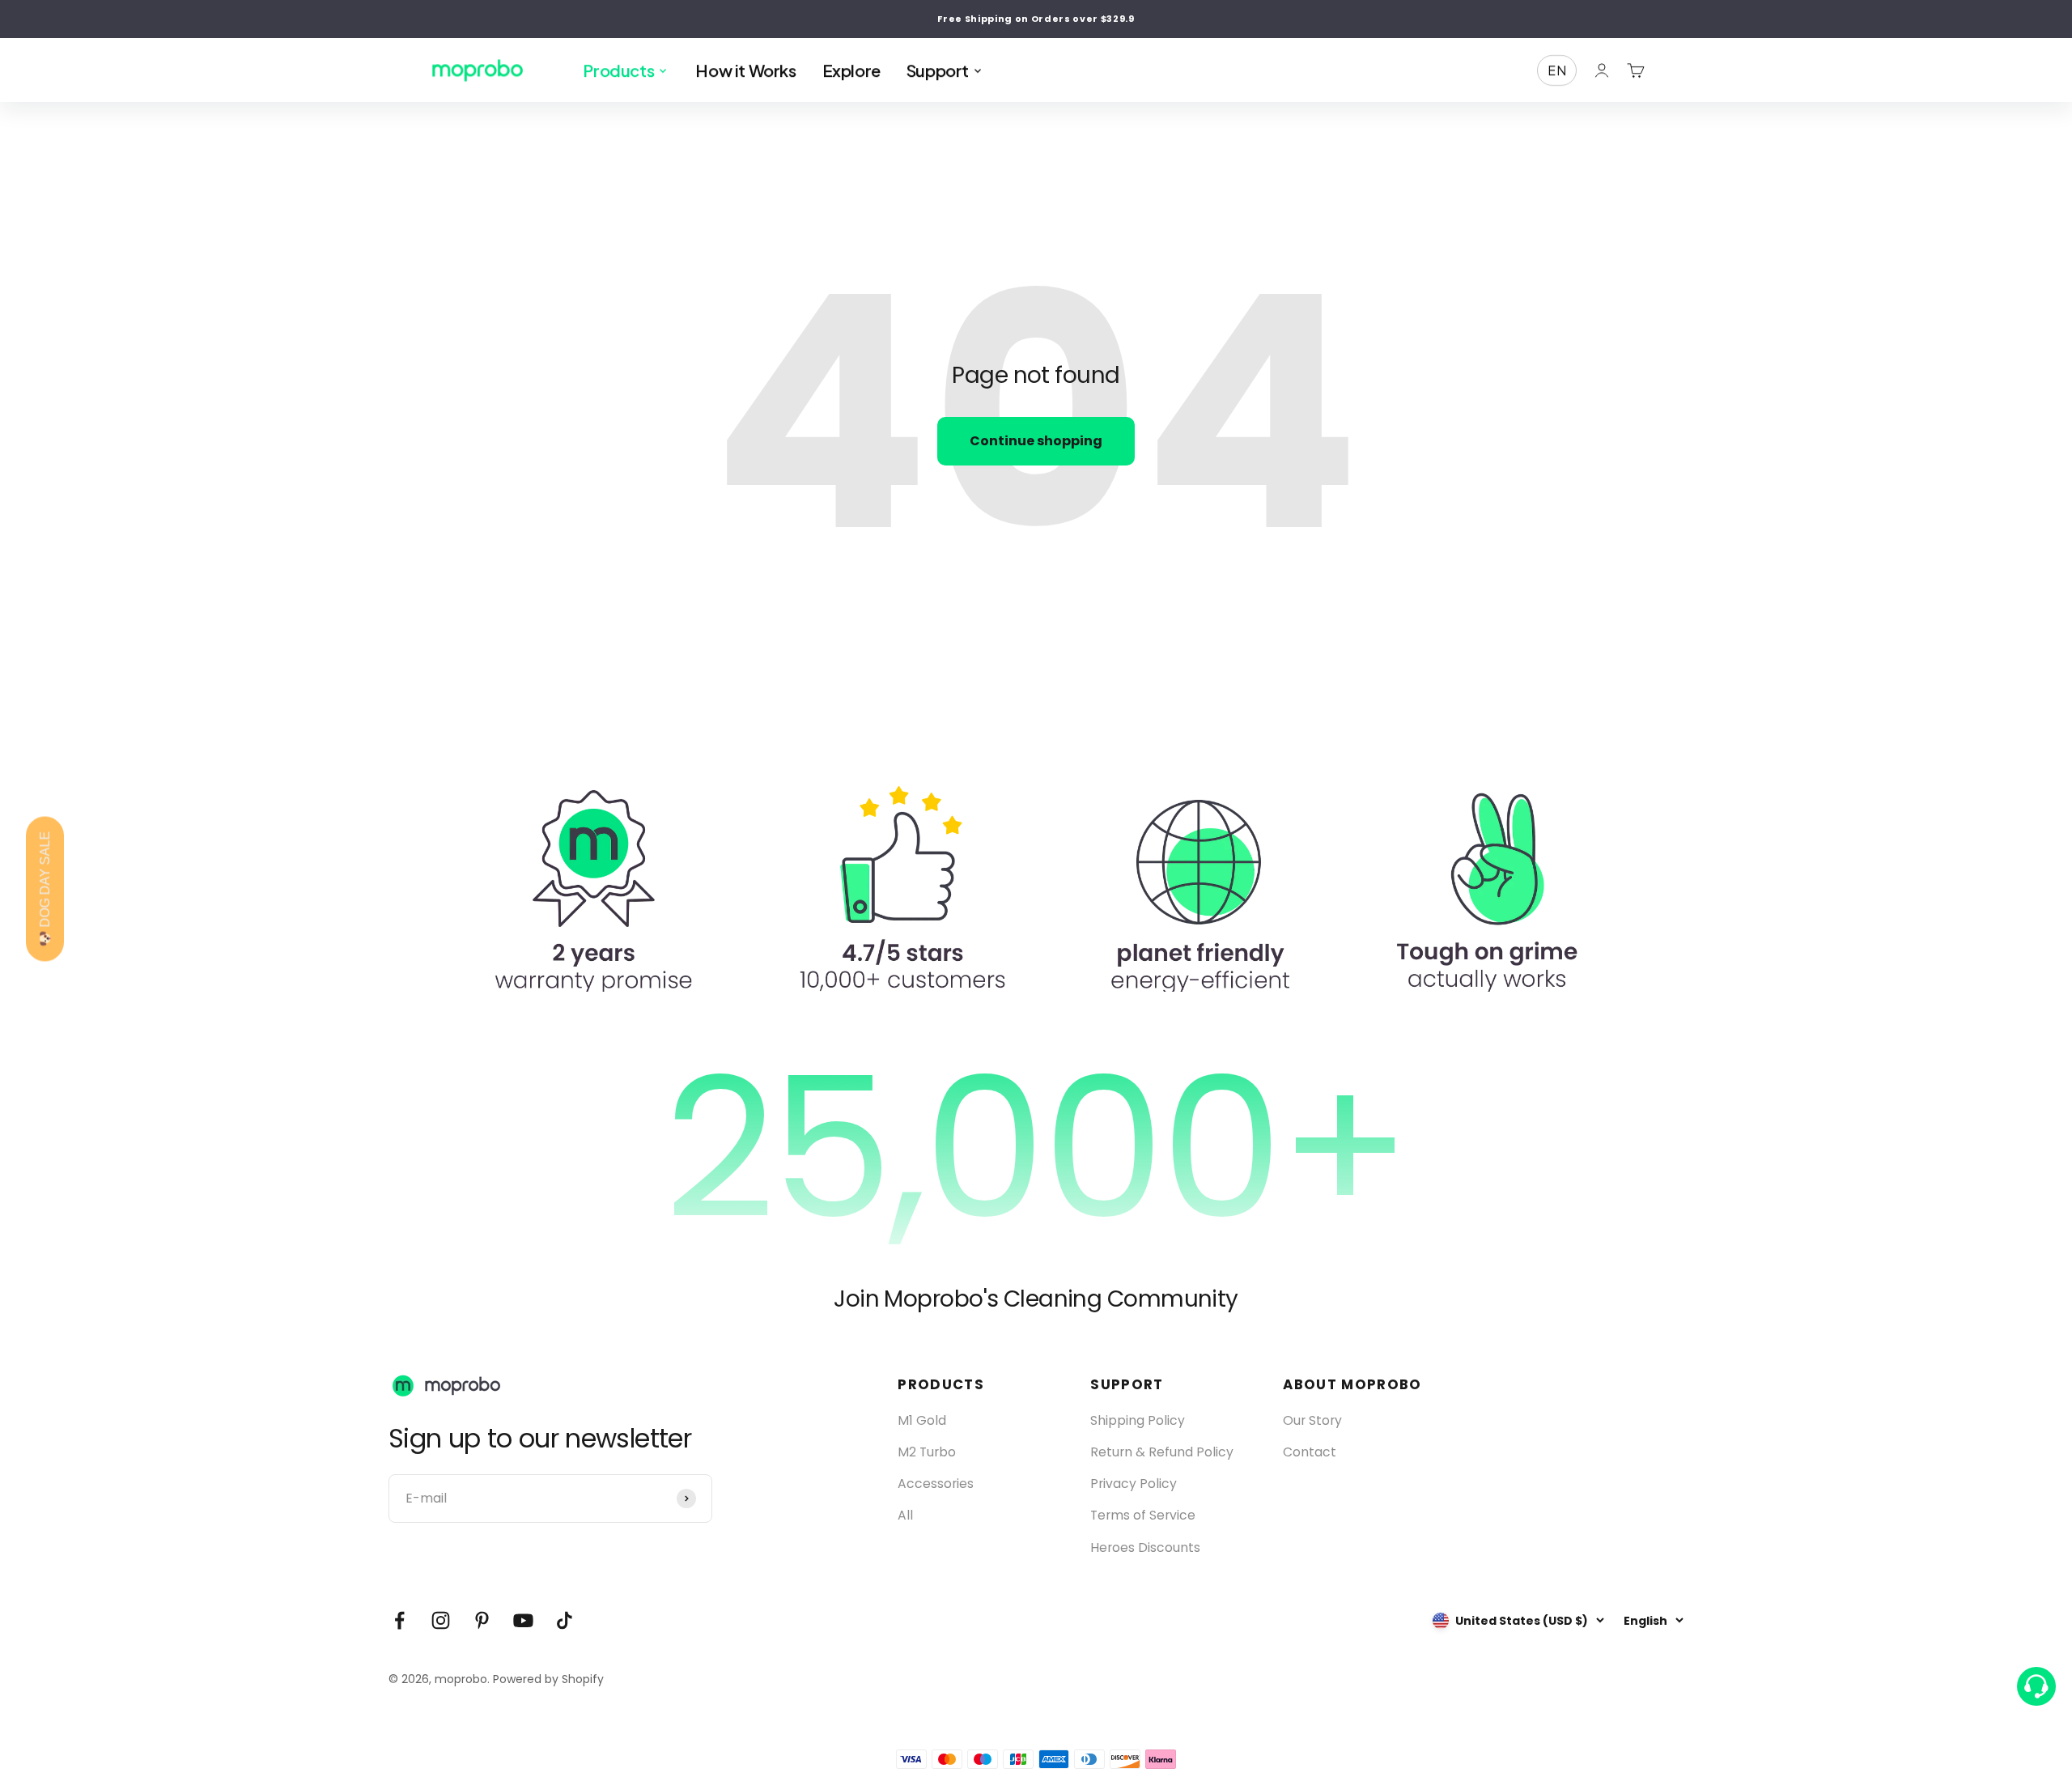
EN (1557, 70)
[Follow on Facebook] (399, 1620)
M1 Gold (922, 1420)
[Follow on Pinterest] (482, 1620)
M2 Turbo (927, 1452)
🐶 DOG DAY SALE (45, 888)
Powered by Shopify (548, 1679)
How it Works (745, 70)
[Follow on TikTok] (565, 1620)
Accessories (936, 1484)
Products (626, 70)
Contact (1310, 1452)
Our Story (1312, 1420)
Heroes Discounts (1145, 1547)
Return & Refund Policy (1162, 1452)
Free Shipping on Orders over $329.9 (1036, 19)
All (905, 1515)
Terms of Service (1143, 1515)
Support (945, 70)
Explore (851, 70)
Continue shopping (1036, 441)
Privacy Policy (1134, 1484)
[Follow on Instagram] (441, 1620)
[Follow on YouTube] (523, 1620)
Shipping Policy (1138, 1420)
